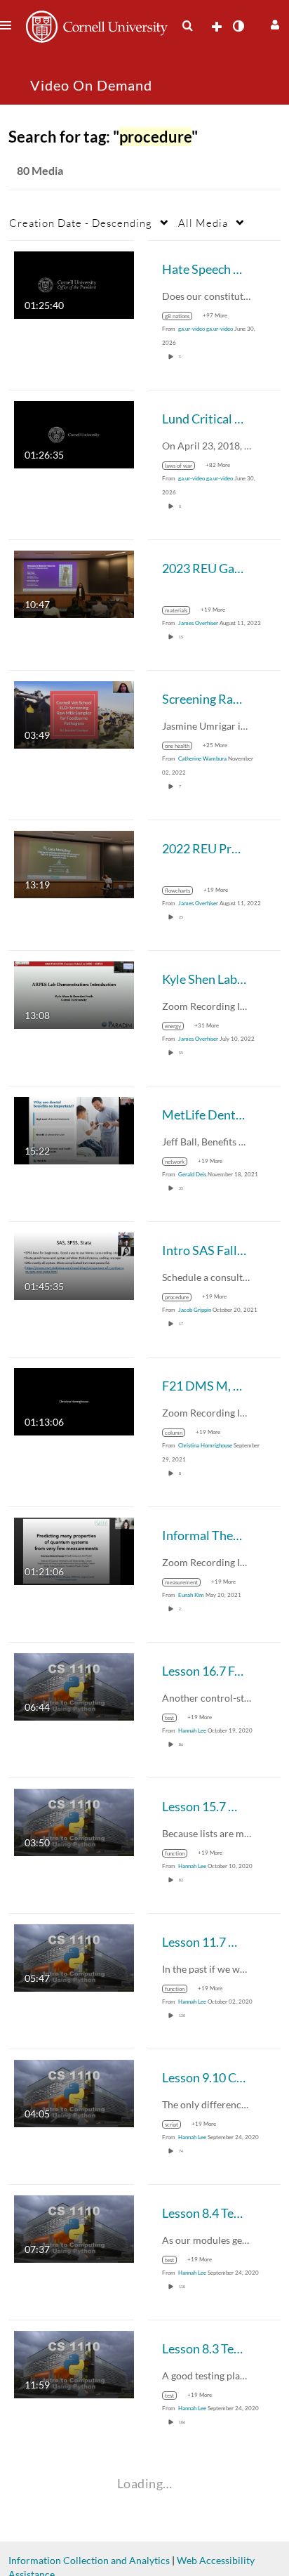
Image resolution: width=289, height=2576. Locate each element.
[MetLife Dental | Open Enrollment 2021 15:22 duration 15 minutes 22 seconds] (74, 1130)
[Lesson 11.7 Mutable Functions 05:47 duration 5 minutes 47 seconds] (74, 1957)
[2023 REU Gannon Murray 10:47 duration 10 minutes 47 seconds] (74, 583)
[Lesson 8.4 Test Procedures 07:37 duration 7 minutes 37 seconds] (74, 2228)
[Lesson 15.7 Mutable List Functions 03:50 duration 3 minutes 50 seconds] (74, 1821)
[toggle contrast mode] (238, 26)
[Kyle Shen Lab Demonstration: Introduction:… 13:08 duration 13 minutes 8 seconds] (74, 994)
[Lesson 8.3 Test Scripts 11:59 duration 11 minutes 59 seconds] (74, 2364)
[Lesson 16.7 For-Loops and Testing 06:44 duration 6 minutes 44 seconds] (74, 1686)
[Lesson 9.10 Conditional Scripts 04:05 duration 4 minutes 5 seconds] (74, 2092)
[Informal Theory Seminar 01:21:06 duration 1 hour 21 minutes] (74, 1550)
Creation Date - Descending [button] (81, 223)
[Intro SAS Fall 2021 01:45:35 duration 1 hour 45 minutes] (74, 1265)
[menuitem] (187, 26)
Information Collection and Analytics (89, 2560)
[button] (273, 23)
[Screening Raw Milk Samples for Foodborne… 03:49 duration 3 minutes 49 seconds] (74, 714)
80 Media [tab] (40, 170)
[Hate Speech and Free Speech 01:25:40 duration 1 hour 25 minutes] (74, 284)
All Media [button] (203, 223)
